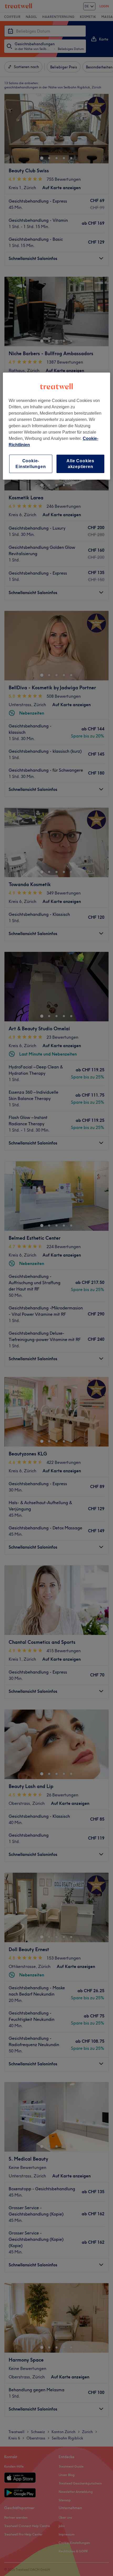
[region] (57, 426)
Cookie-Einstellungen (31, 464)
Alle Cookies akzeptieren (80, 464)
